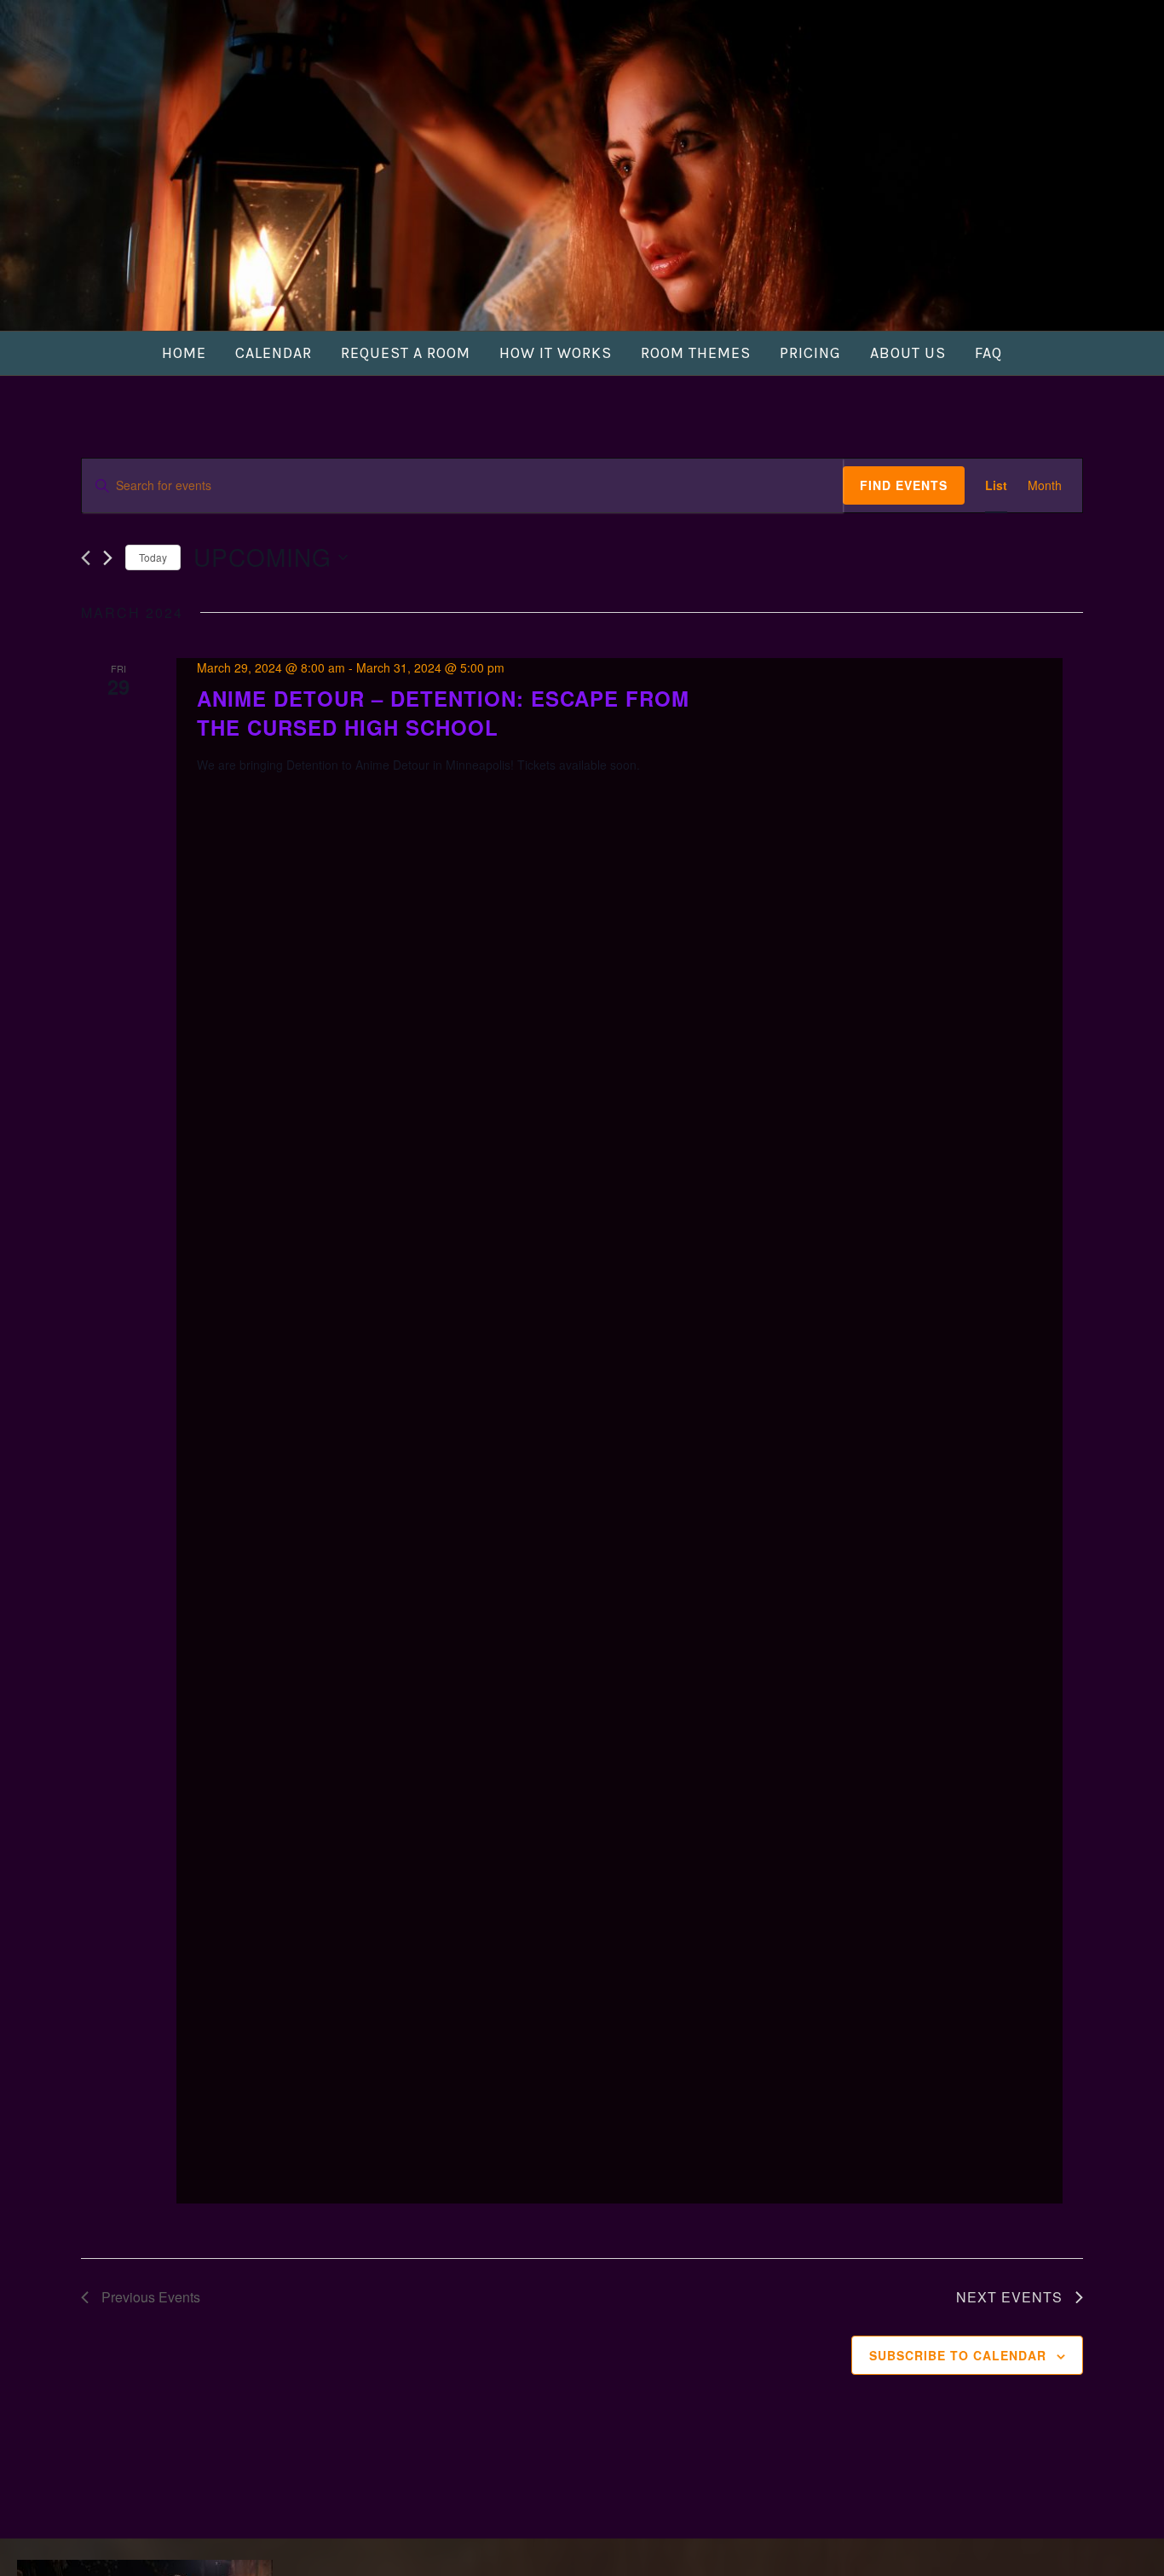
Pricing (810, 353)
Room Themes (696, 353)
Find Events (904, 485)
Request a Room (406, 353)
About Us (908, 353)
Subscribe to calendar (958, 2355)
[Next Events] (108, 558)
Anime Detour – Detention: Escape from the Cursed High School (443, 713)
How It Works (556, 353)
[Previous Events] (86, 558)
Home (184, 353)
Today (153, 557)
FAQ (988, 353)
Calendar (274, 353)
